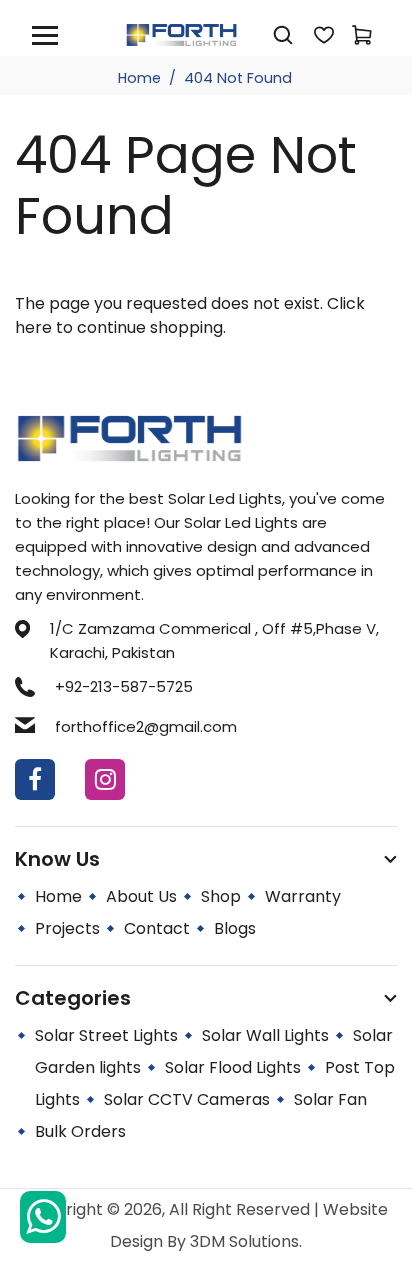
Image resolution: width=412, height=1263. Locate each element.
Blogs (235, 928)
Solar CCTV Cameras (187, 1099)
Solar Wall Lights (265, 1035)
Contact (157, 928)
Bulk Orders (80, 1131)
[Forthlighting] (181, 33)
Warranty (303, 896)
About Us (141, 896)
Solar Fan (330, 1099)
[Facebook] (35, 779)
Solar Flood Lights (233, 1067)
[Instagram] (105, 779)
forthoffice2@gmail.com (146, 726)
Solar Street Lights (106, 1035)
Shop (221, 896)
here (33, 327)
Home (139, 78)
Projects (67, 928)
